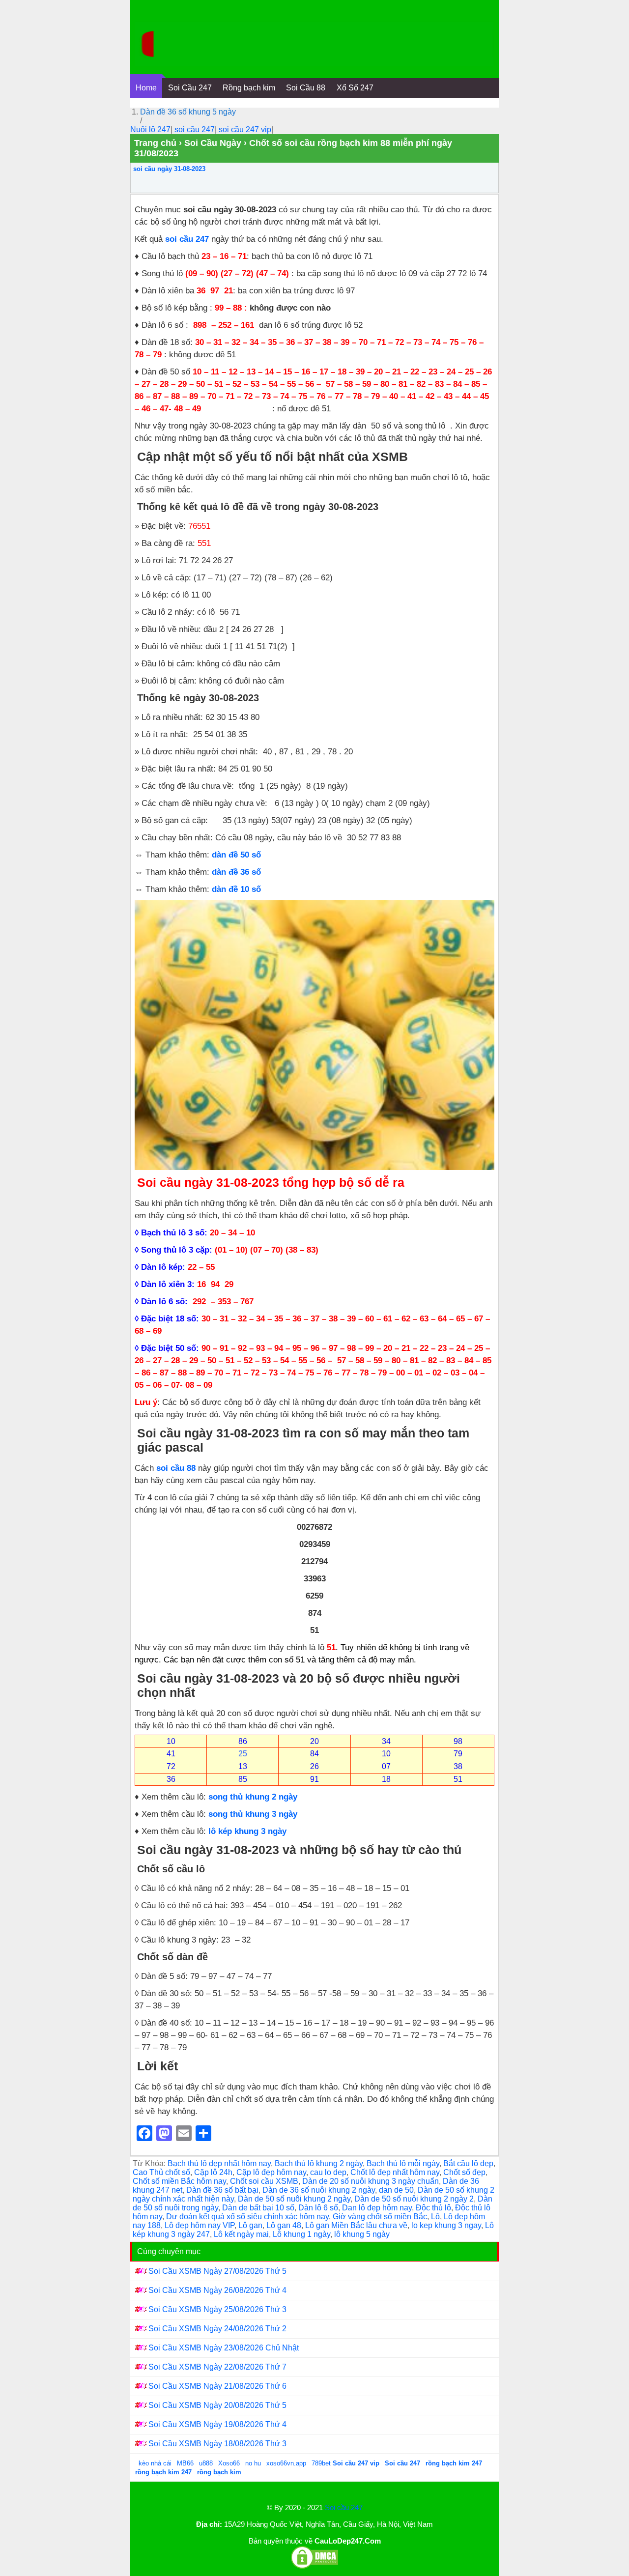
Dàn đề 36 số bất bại (222, 2190)
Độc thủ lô (433, 2208)
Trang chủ (155, 143)
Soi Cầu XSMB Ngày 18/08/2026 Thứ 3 (217, 2444)
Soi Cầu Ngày (213, 143)
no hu (254, 2463)
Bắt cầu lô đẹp (468, 2163)
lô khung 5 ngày (362, 2234)
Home (146, 88)
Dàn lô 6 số (318, 2208)
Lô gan (250, 2225)
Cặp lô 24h (213, 2172)
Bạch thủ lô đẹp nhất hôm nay (219, 2163)
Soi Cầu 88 (306, 88)
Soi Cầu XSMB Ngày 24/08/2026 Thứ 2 (217, 2329)
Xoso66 (230, 2463)
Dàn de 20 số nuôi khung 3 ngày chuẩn (371, 2181)
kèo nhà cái (155, 2463)
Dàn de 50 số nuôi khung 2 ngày (294, 2199)
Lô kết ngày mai (241, 2234)
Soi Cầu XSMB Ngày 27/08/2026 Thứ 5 (217, 2271)
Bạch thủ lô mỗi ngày (403, 2163)
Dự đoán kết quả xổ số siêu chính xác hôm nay (247, 2217)
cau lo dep (328, 2172)
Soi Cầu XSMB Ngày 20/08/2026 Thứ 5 (217, 2405)
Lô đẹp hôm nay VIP (200, 2225)
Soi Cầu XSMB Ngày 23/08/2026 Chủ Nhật (224, 2348)
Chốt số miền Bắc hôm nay (179, 2181)
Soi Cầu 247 (190, 88)
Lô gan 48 (284, 2225)
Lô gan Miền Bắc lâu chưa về (356, 2225)
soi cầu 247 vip (245, 129)
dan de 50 (396, 2190)
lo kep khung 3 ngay (446, 2225)
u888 (206, 2463)
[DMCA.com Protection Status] (314, 2567)
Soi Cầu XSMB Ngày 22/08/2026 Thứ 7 (217, 2367)
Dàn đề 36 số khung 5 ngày (188, 112)
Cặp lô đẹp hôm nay (271, 2172)
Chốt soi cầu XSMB (264, 2181)
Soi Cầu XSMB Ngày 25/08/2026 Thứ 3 (217, 2309)
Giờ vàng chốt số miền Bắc (380, 2217)
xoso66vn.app (287, 2463)
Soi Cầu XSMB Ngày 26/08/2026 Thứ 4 (217, 2290)
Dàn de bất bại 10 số (258, 2208)
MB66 (185, 2463)
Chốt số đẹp (464, 2172)
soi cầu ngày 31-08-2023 (169, 169)
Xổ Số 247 (355, 88)
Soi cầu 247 (344, 2507)
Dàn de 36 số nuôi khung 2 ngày (319, 2190)
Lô (435, 2217)
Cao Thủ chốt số (161, 2172)
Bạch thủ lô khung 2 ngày (319, 2163)
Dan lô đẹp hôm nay (377, 2208)
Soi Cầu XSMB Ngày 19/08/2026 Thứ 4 (217, 2424)
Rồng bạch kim (249, 88)
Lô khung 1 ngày (301, 2234)
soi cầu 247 (195, 129)
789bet (322, 2463)
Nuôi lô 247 (150, 129)
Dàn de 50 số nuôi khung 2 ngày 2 (414, 2199)
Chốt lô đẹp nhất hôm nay (395, 2172)
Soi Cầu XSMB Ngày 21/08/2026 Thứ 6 (217, 2386)
